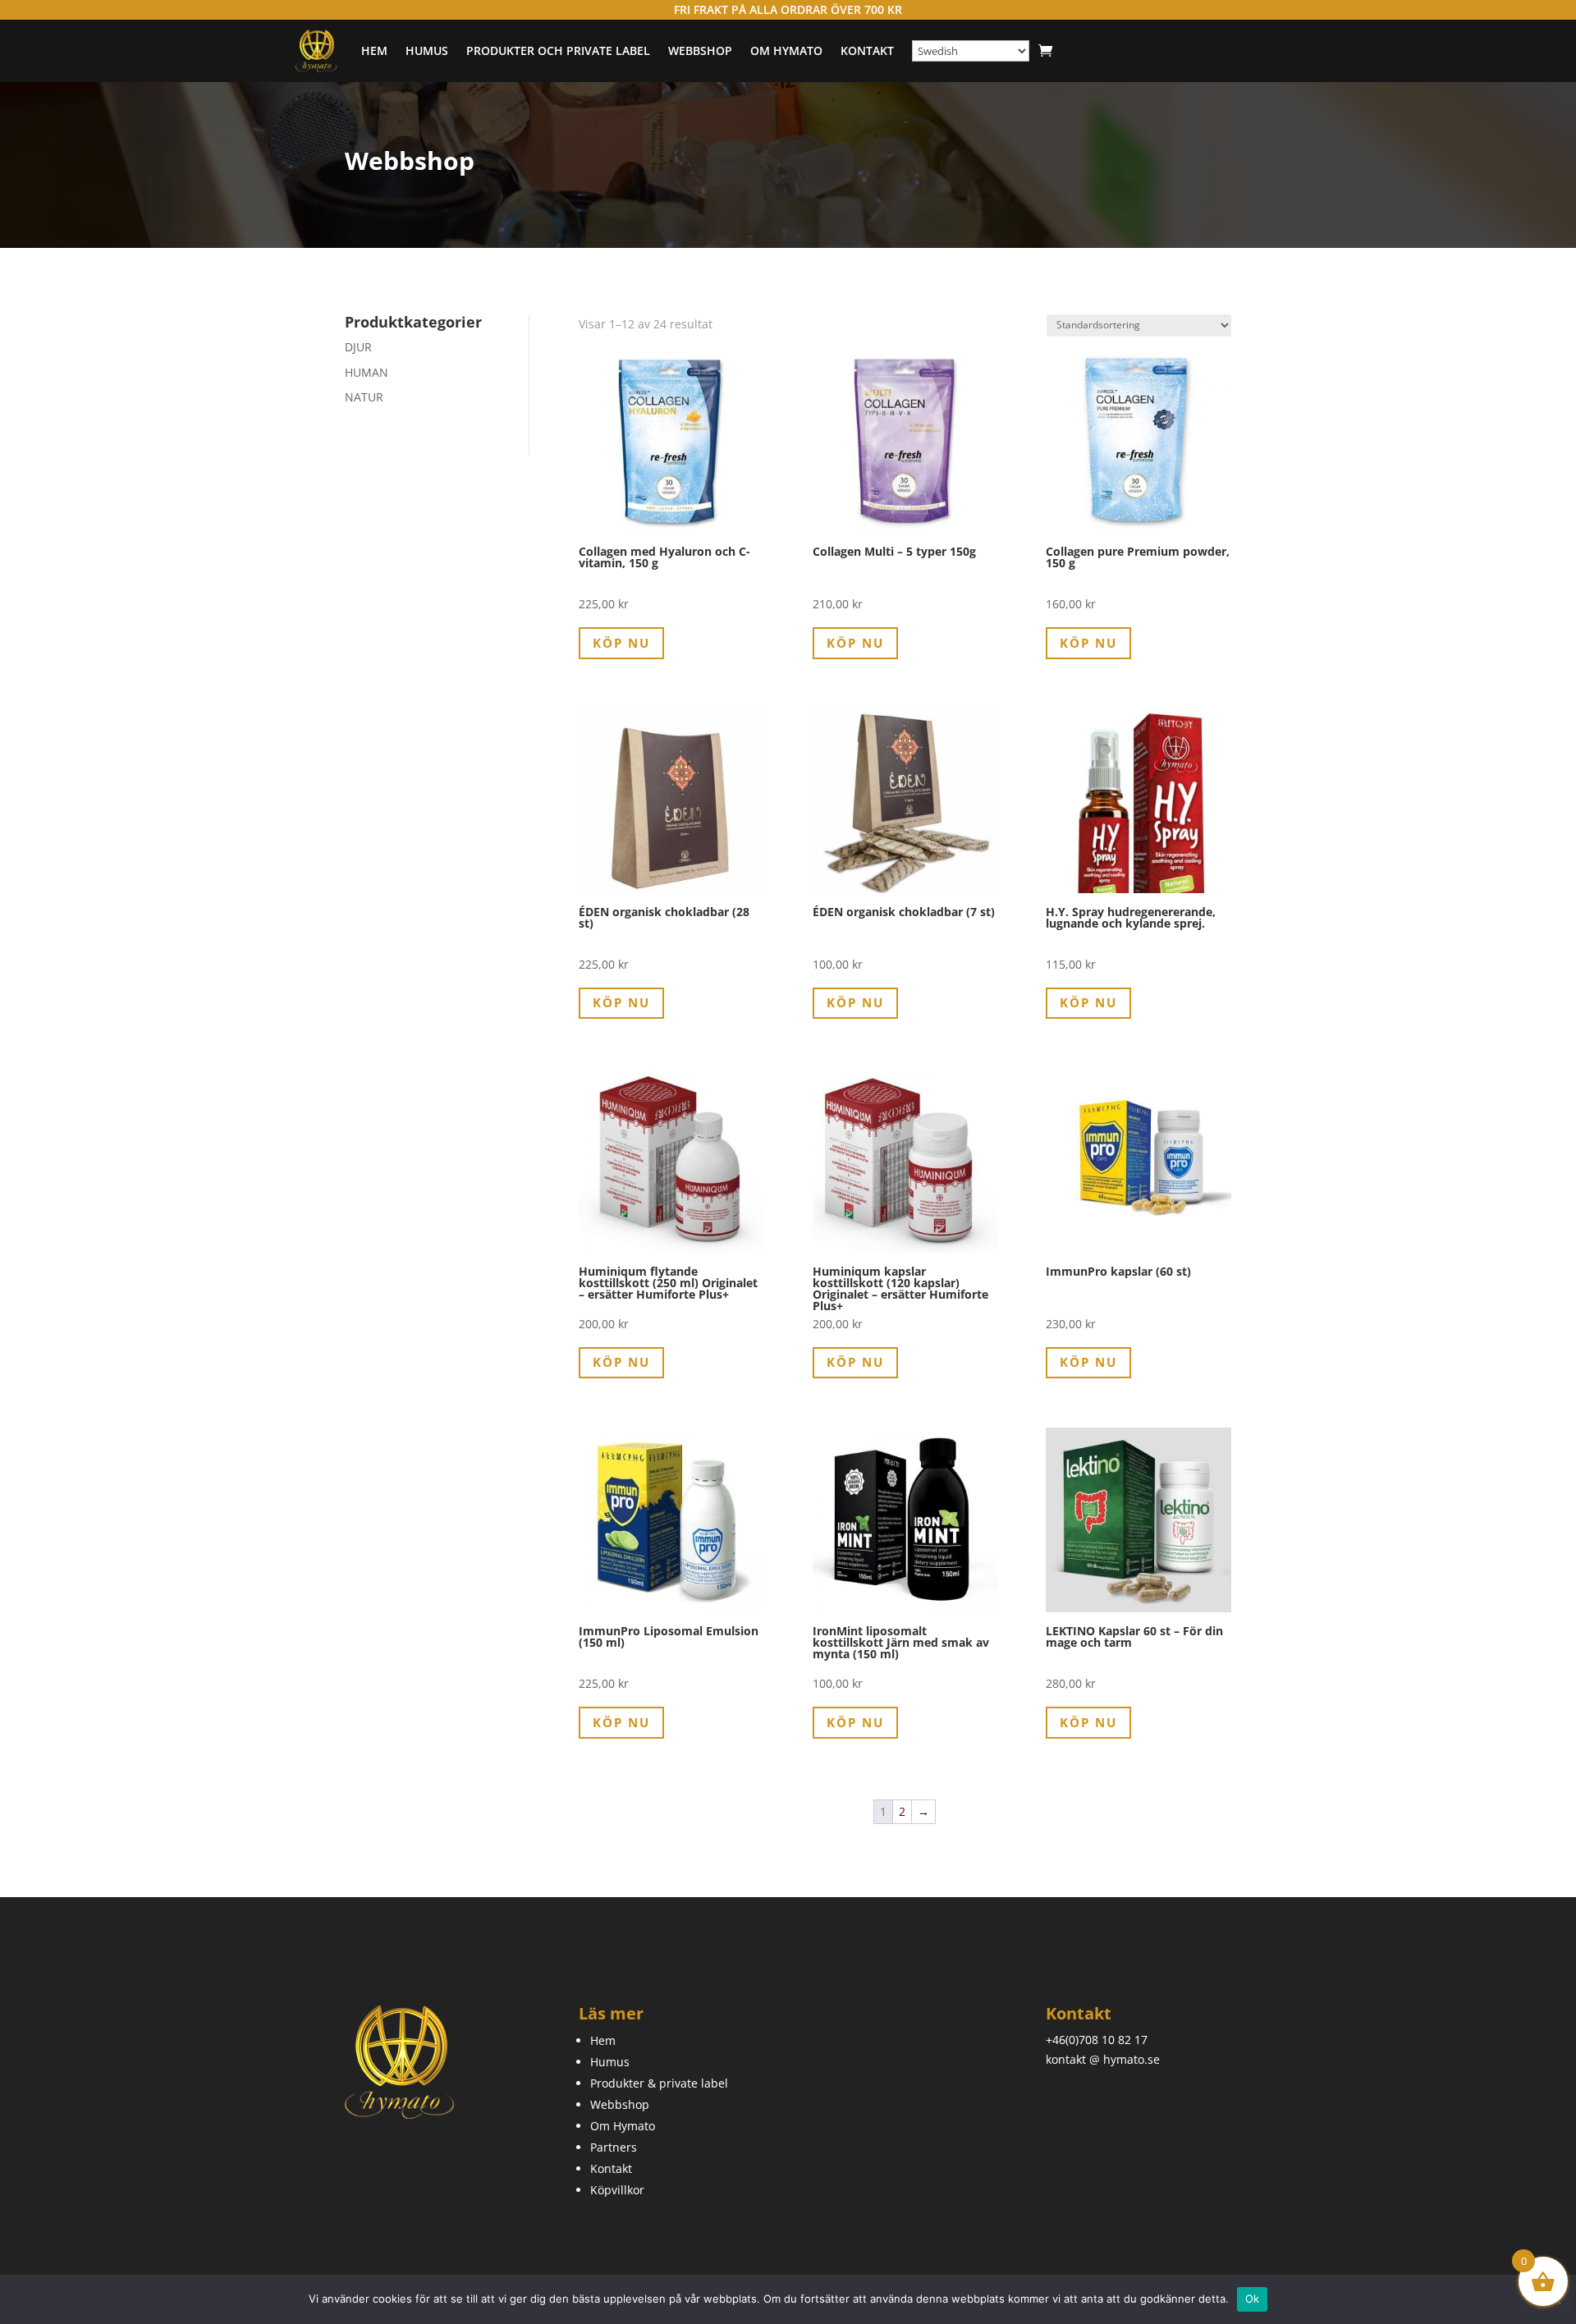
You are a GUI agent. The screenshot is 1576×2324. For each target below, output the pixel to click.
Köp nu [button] (621, 643)
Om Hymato (786, 50)
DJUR (358, 347)
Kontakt (867, 50)
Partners (614, 2147)
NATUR (364, 397)
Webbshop (700, 50)
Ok (1253, 2299)
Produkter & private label (659, 2083)
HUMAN (367, 372)
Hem (374, 50)
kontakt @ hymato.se (1103, 2059)
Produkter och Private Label (558, 50)
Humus (427, 50)
